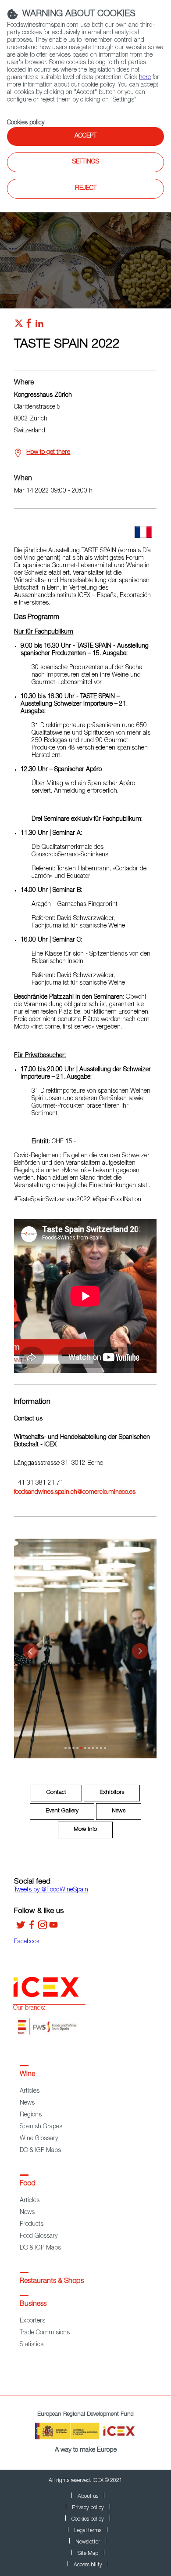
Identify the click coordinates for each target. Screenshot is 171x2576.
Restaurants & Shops (52, 2282)
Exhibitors (112, 1793)
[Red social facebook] (29, 326)
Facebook (27, 1942)
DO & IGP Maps (40, 2151)
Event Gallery (62, 1811)
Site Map (88, 2554)
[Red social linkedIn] (39, 326)
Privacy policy (88, 2508)
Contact (56, 1793)
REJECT (86, 188)
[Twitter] (21, 1928)
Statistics (32, 2345)
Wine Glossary (39, 2139)
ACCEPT (85, 136)
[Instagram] (43, 1928)
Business (33, 2304)
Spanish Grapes (41, 2127)
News (119, 1811)
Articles (30, 2091)
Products (32, 2225)
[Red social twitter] (19, 326)
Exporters (32, 2321)
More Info (85, 1830)
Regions (31, 2115)
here (145, 78)
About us (88, 2496)
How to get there (48, 453)
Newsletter (88, 2542)
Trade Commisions (45, 2333)
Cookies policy (26, 123)
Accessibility (88, 2565)
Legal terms (88, 2531)
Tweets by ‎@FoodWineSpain (51, 1890)
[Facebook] (32, 1928)
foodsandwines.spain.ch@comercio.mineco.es (75, 1493)
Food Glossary (39, 2236)
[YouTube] (53, 1928)
